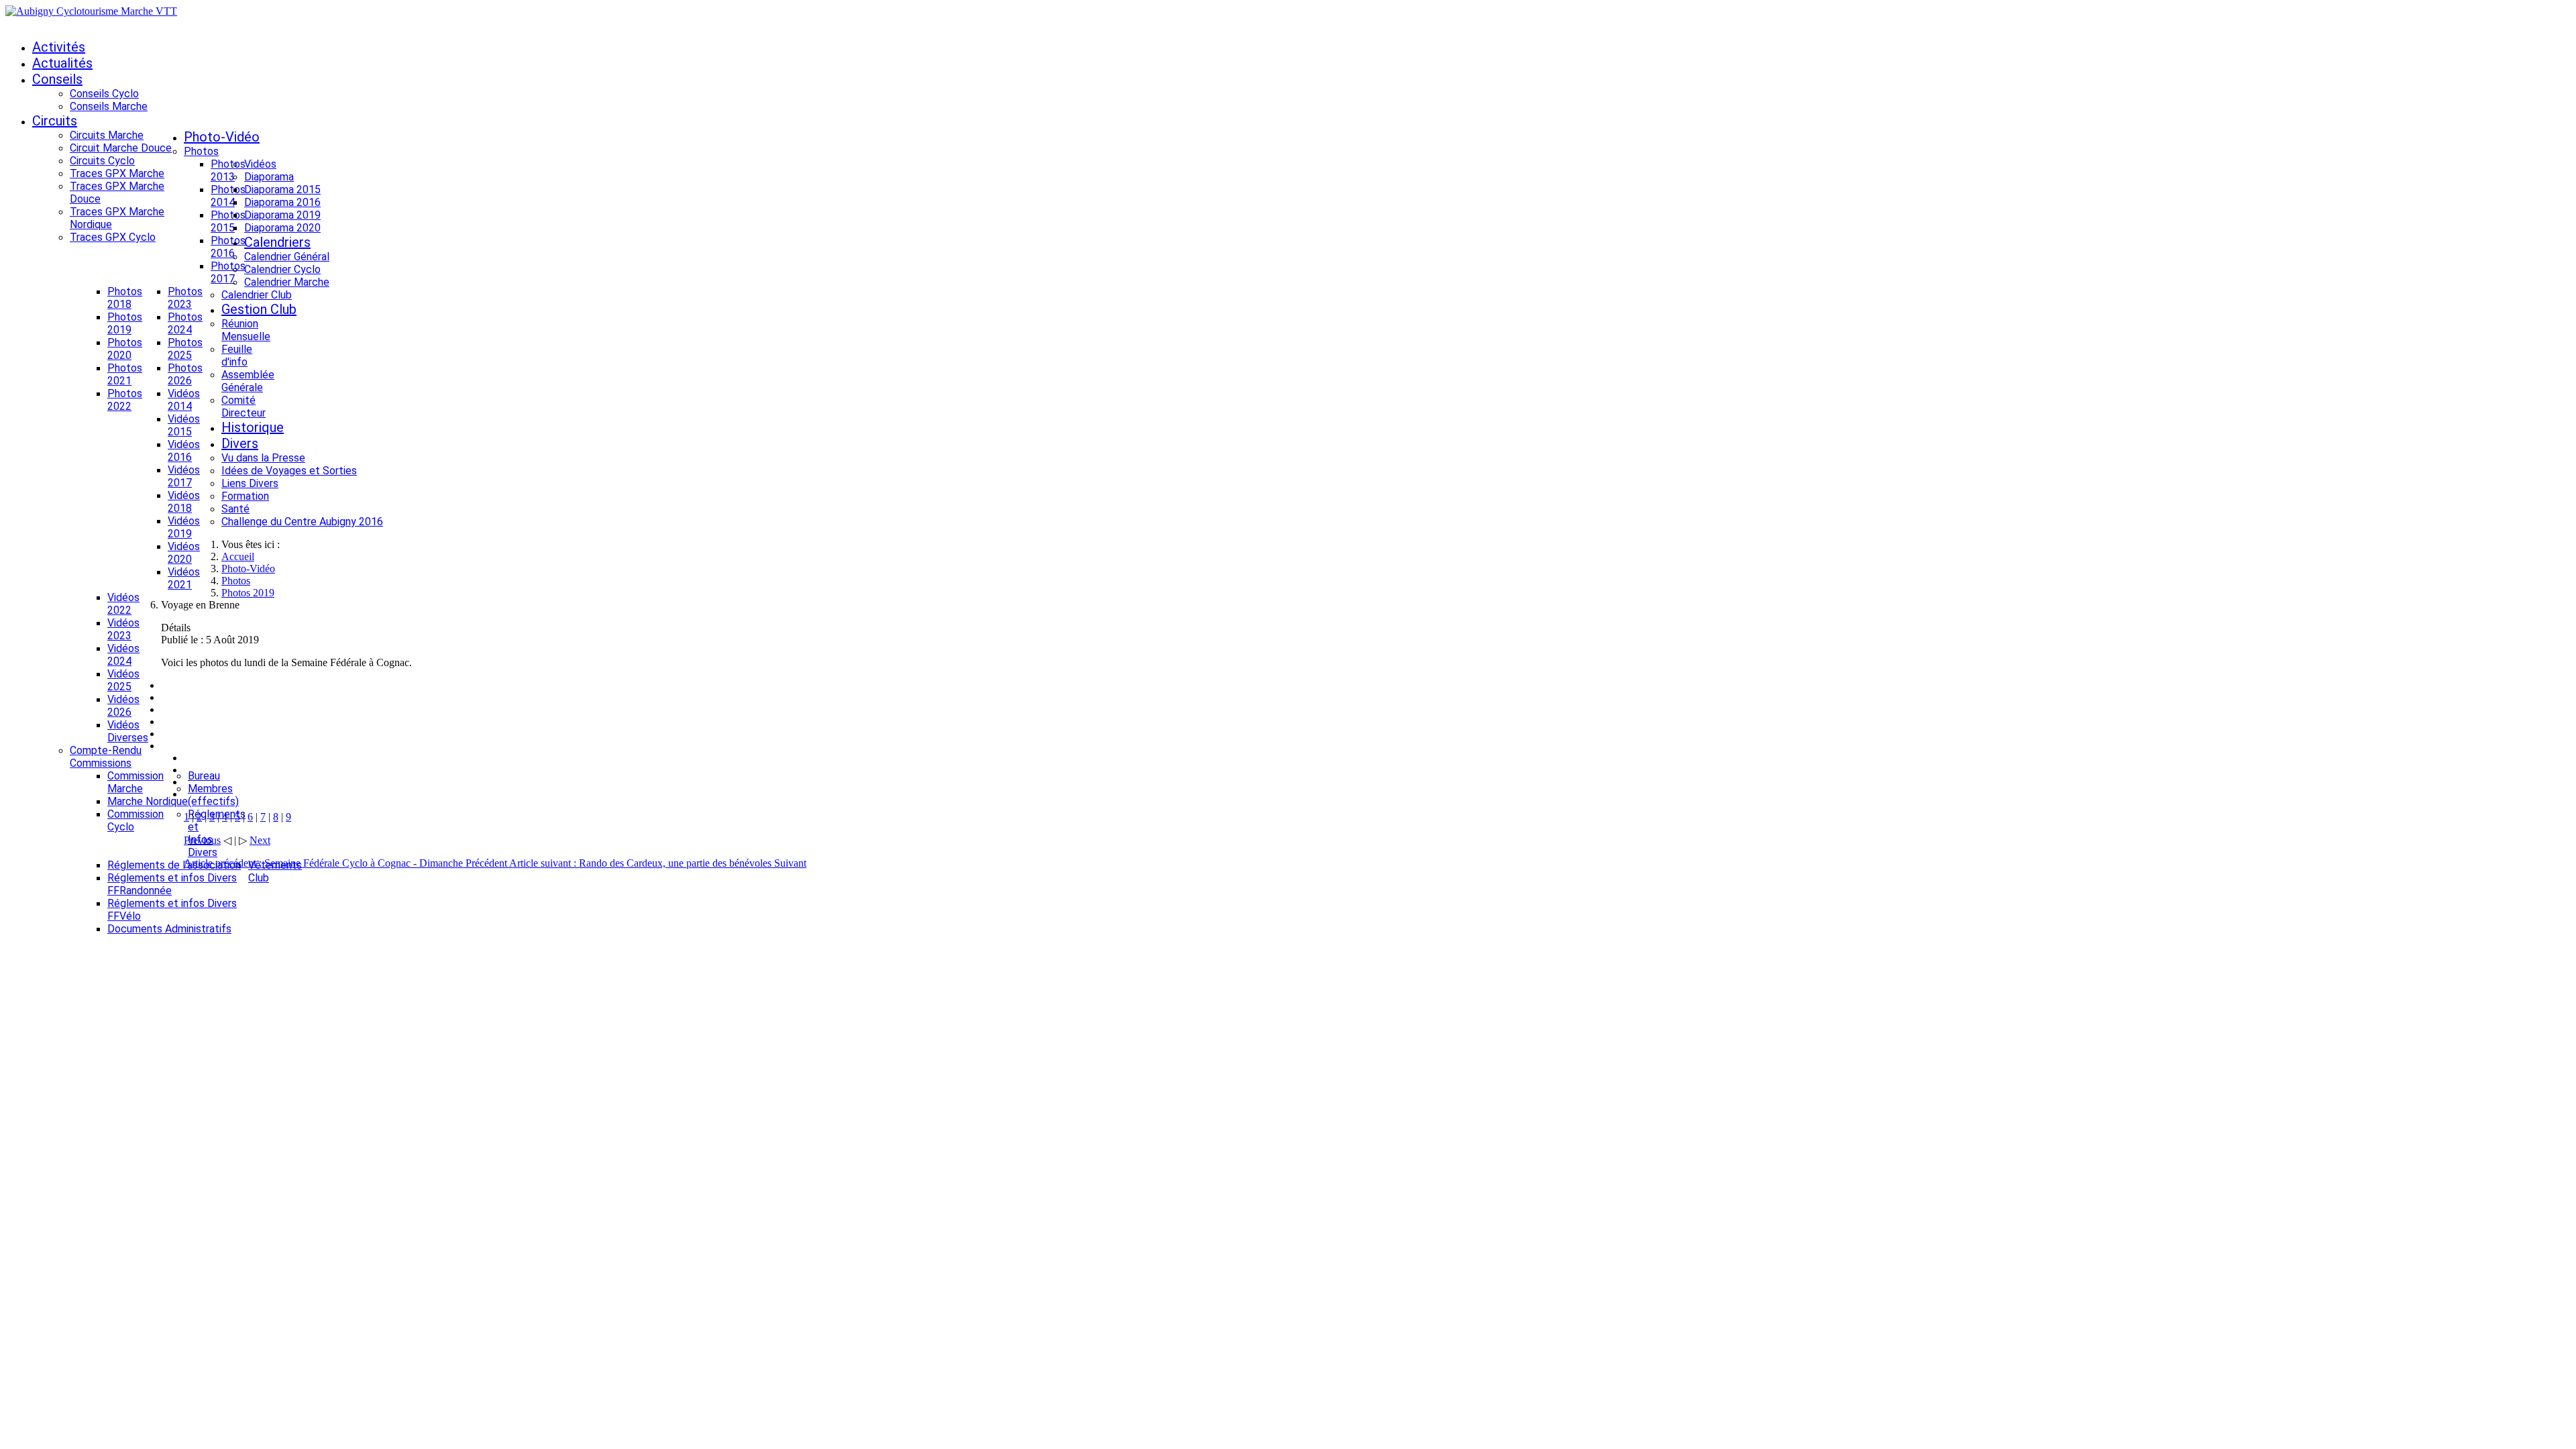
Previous (202, 840)
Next (260, 840)
